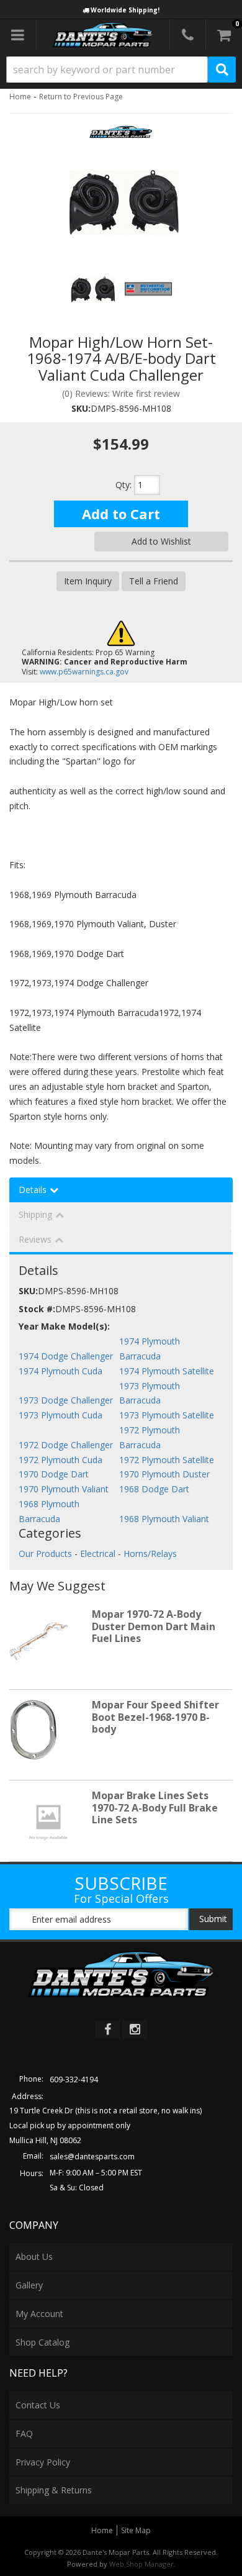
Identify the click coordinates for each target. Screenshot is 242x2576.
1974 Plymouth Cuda (60, 1371)
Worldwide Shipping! (125, 10)
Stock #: (37, 1309)
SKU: (81, 408)
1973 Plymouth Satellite (167, 1415)
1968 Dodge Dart (154, 1489)
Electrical (98, 1553)
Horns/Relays (150, 1553)
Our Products (45, 1553)
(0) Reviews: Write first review (121, 393)
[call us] (188, 35)
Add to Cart (121, 514)
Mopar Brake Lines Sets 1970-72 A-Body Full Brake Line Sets (155, 1807)
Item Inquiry (88, 581)
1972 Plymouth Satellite (167, 1460)
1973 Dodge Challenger (66, 1400)
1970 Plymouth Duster (164, 1474)
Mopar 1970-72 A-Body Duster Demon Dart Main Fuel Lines (154, 1626)
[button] (121, 70)
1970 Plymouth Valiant (64, 1489)
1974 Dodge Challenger (66, 1356)
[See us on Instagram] (135, 2030)
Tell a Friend (154, 581)
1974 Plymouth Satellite (167, 1371)
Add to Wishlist (161, 541)
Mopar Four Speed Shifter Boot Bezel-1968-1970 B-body (155, 1717)
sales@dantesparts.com (92, 2156)
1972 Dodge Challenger (66, 1445)
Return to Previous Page (81, 97)
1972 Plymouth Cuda (60, 1460)
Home (20, 97)
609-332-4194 (74, 2079)
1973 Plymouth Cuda (60, 1415)
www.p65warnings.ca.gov (84, 672)
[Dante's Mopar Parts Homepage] (103, 35)
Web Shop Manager (141, 2564)
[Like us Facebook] (107, 2030)
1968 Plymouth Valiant (164, 1519)
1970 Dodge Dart (54, 1474)
